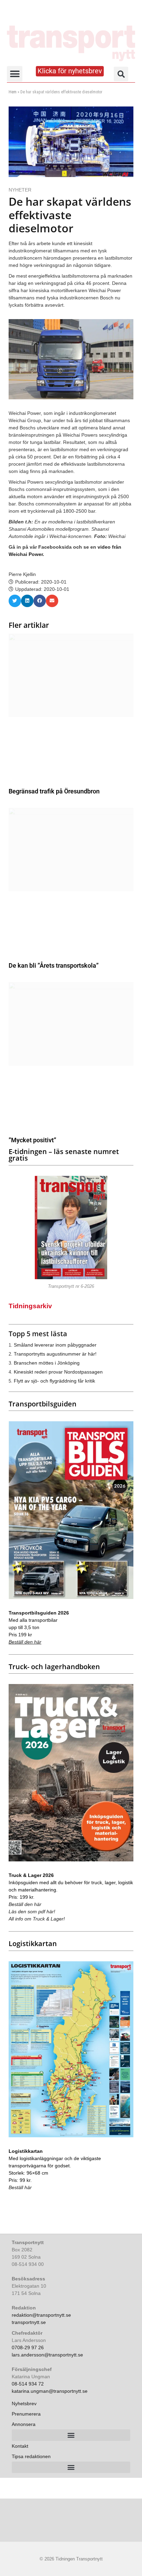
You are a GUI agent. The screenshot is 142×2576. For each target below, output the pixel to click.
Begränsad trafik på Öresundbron (54, 791)
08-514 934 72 (28, 2384)
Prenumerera (26, 2414)
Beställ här (20, 2187)
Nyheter (20, 190)
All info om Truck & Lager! (37, 1919)
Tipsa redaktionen (31, 2456)
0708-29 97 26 (28, 2347)
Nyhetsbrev (24, 2403)
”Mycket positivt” (32, 1140)
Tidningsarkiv (30, 1306)
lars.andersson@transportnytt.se (47, 2355)
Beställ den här (25, 1642)
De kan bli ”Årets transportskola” (54, 965)
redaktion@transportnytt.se (41, 2315)
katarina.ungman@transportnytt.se (50, 2391)
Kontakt (20, 2446)
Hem (13, 92)
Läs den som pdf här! (32, 1912)
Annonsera (24, 2424)
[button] (15, 74)
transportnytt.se (29, 2322)
